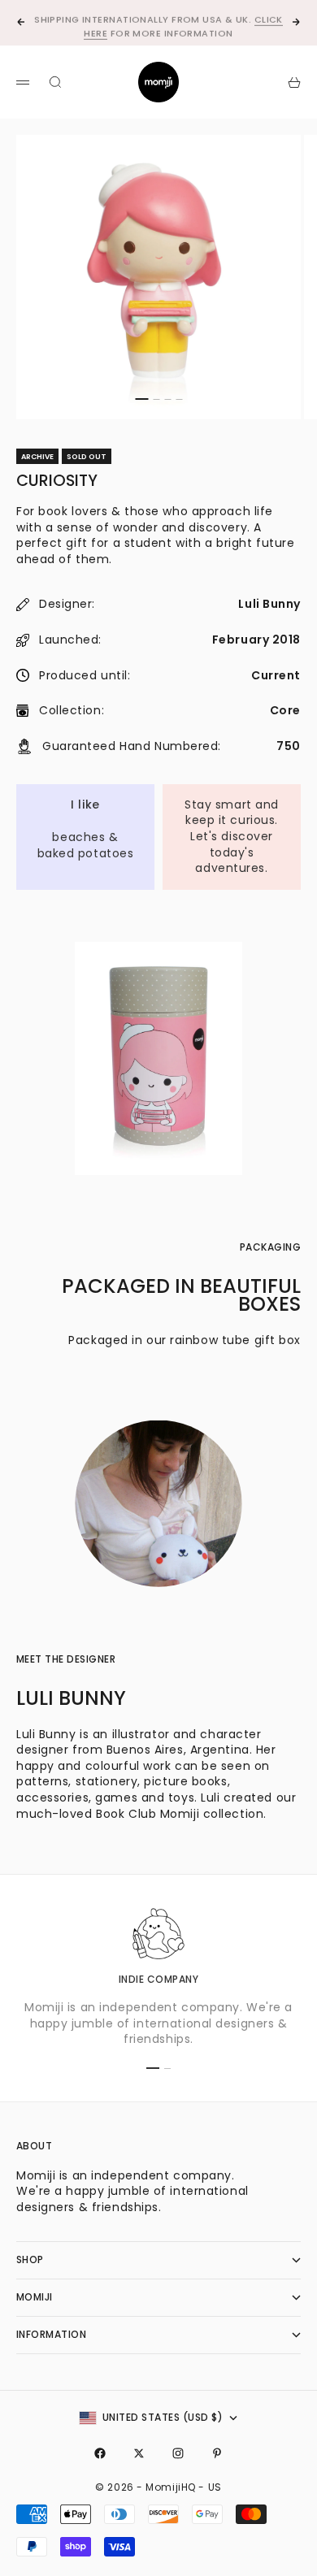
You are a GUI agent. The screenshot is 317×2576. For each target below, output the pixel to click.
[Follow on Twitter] (139, 2453)
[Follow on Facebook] (100, 2453)
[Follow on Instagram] (178, 2453)
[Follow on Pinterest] (217, 2453)
